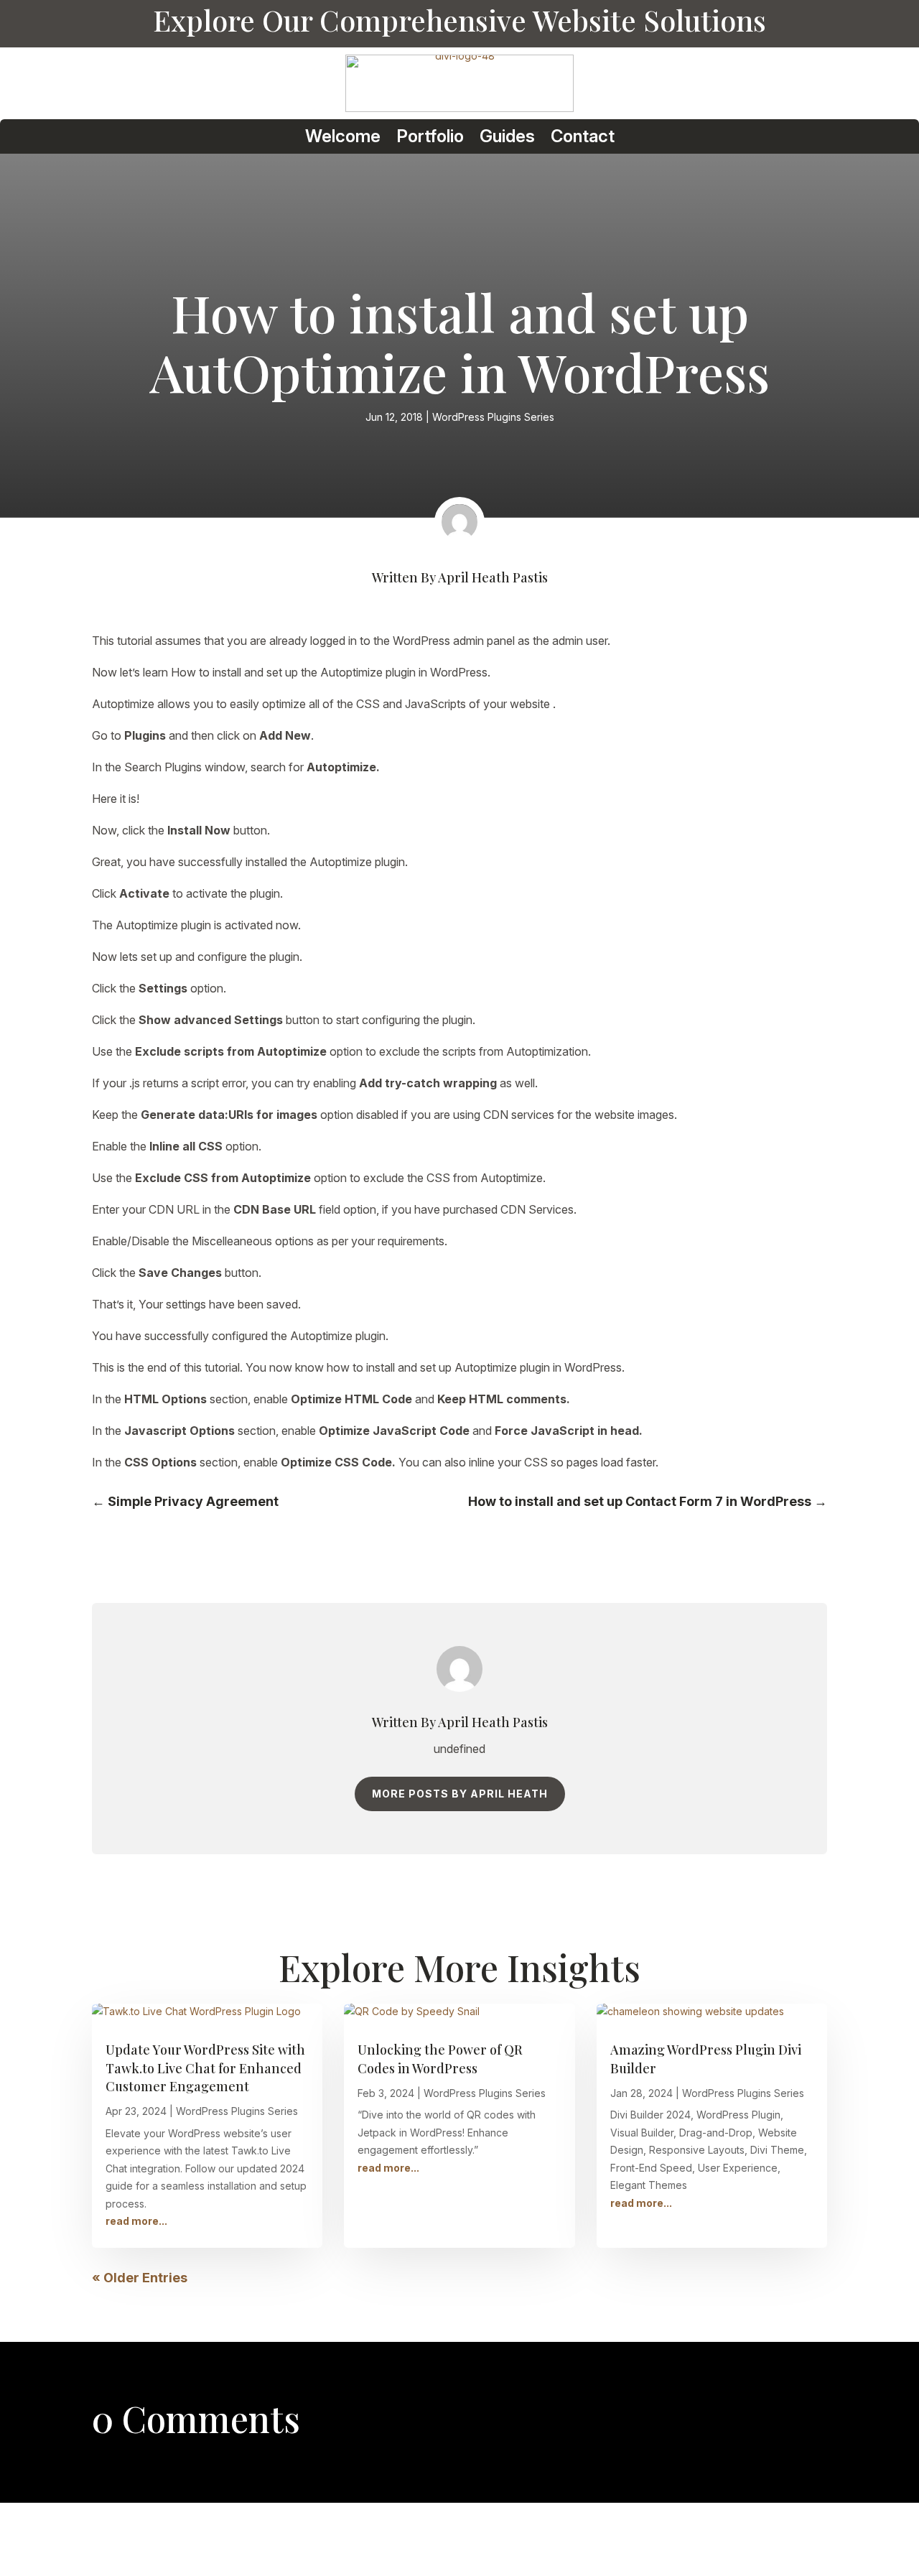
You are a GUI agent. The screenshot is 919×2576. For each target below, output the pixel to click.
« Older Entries (140, 2278)
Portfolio (430, 137)
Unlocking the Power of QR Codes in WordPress (440, 2059)
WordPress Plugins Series (493, 417)
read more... (136, 2221)
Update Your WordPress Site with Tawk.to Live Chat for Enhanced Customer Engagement (205, 2068)
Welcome (343, 137)
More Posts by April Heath (460, 1794)
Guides (507, 137)
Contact (583, 137)
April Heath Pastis (493, 577)
